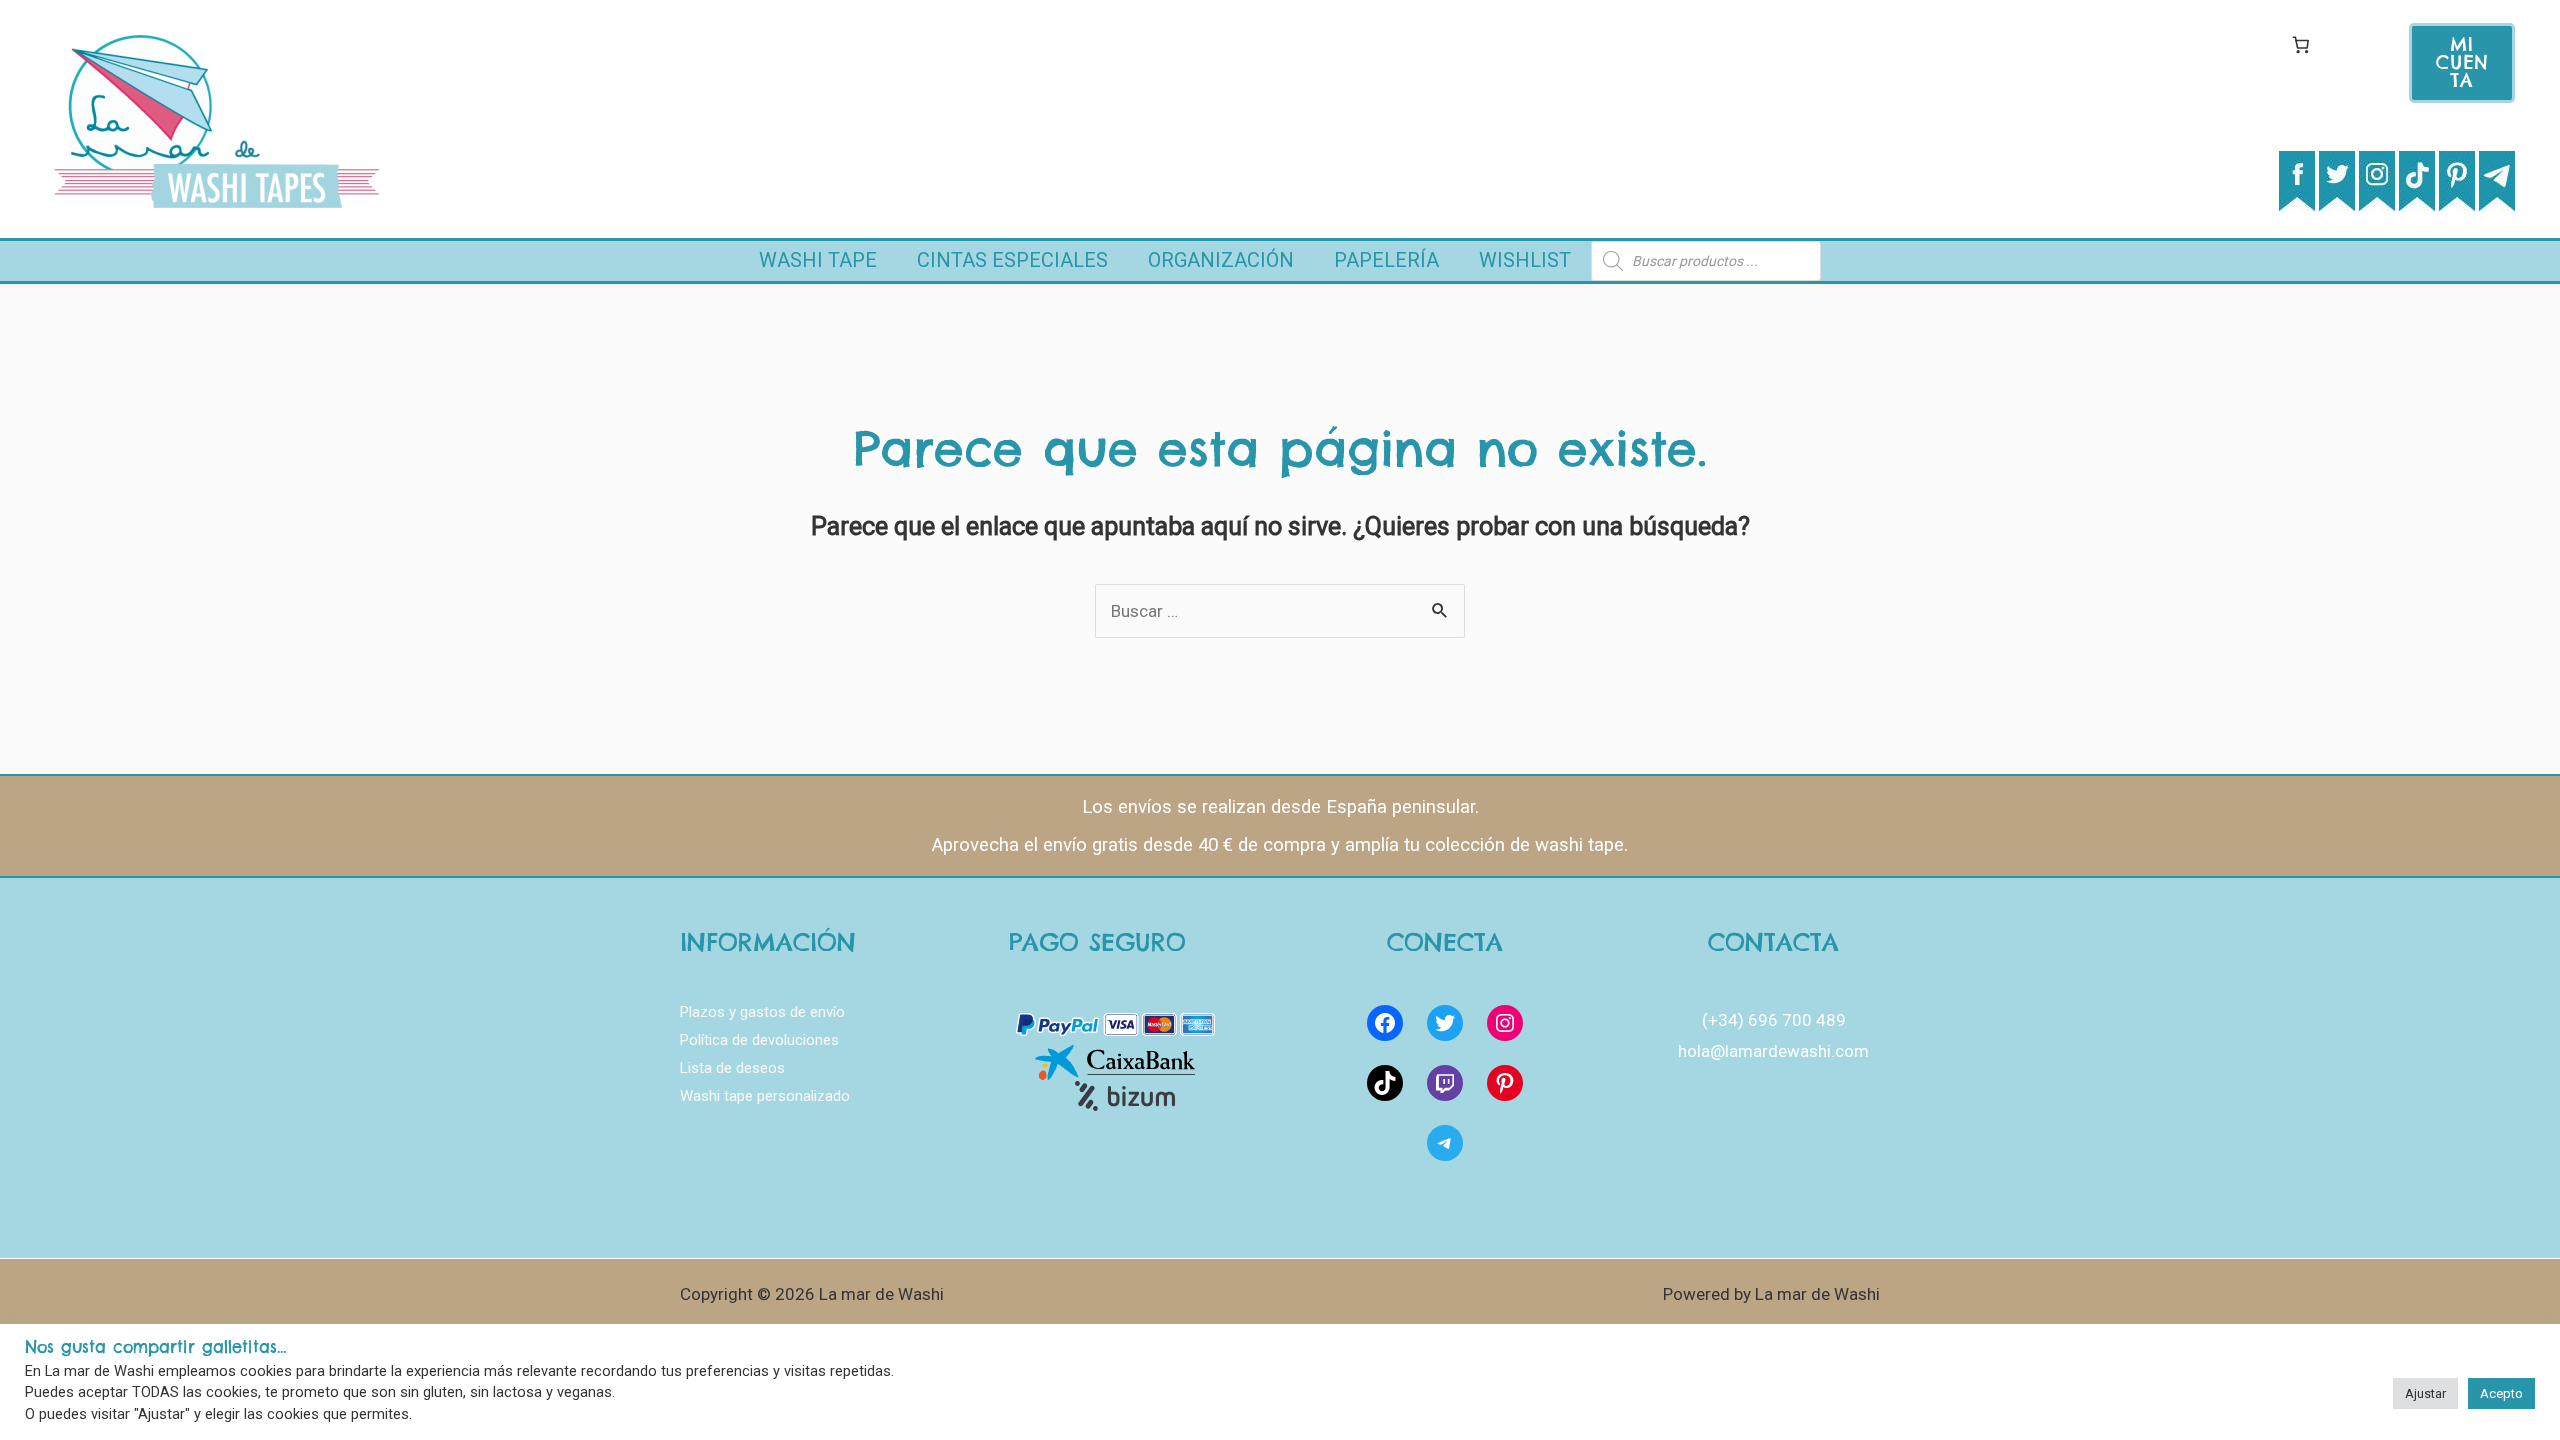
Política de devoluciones (759, 1040)
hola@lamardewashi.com (1773, 1051)
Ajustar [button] (2425, 1393)
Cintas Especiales (1012, 260)
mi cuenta (2462, 62)
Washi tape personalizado (765, 1096)
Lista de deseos (732, 1068)
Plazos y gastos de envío (762, 1012)
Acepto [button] (2501, 1393)
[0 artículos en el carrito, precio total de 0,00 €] (2300, 44)
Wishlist (1525, 260)
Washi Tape (818, 260)
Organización (1221, 260)
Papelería (1386, 260)
